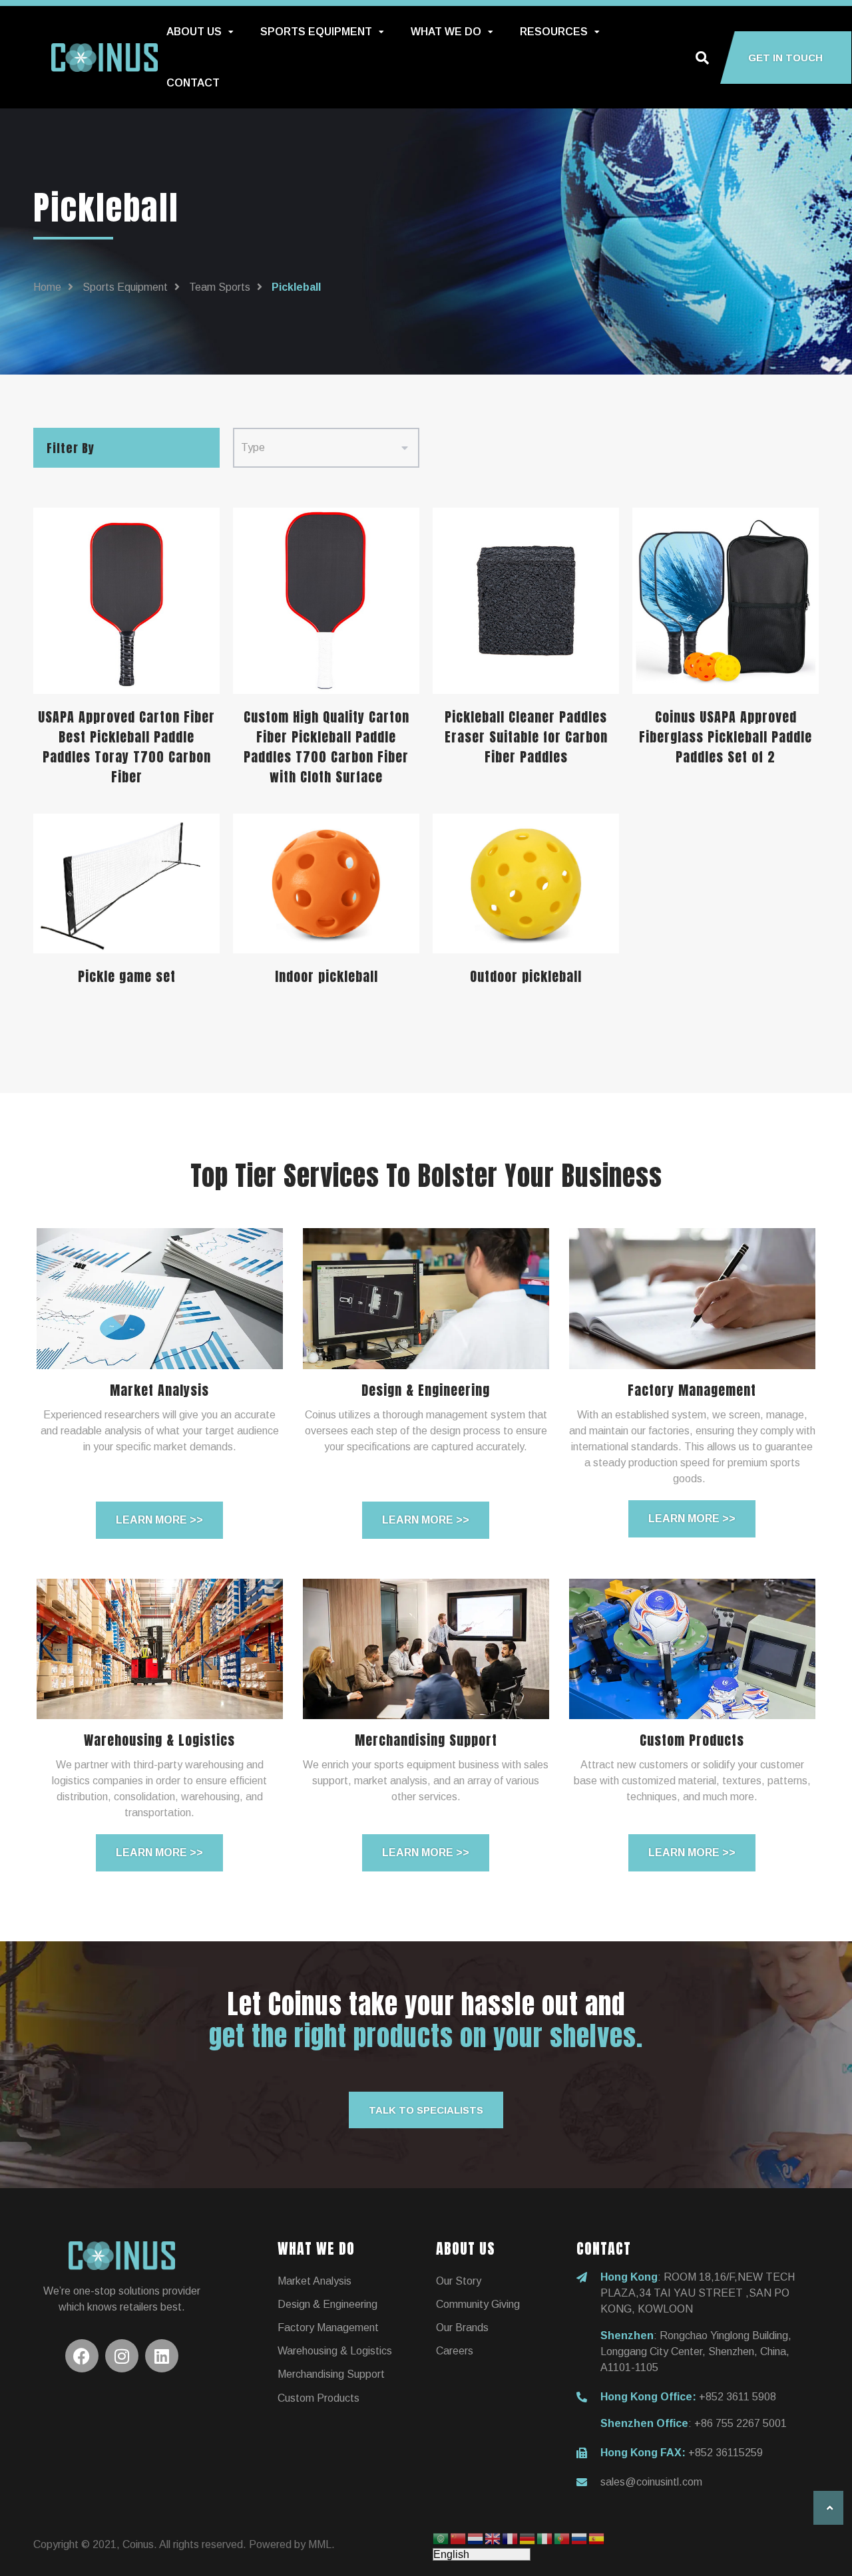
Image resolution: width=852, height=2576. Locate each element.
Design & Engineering (327, 2304)
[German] (528, 2538)
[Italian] (545, 2538)
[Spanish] (597, 2538)
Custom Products (319, 2398)
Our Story (459, 2281)
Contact (193, 83)
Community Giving (478, 2304)
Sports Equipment (316, 32)
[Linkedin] (162, 2356)
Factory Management (328, 2328)
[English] (493, 2538)
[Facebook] (82, 2356)
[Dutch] (476, 2538)
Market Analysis (315, 2281)
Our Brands (462, 2328)
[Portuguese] (562, 2538)
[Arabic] (441, 2538)
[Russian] (580, 2538)
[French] (511, 2538)
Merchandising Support (331, 2374)
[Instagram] (122, 2356)
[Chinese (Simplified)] (459, 2538)
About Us (194, 32)
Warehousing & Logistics (335, 2351)
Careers (455, 2351)
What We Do (446, 32)
